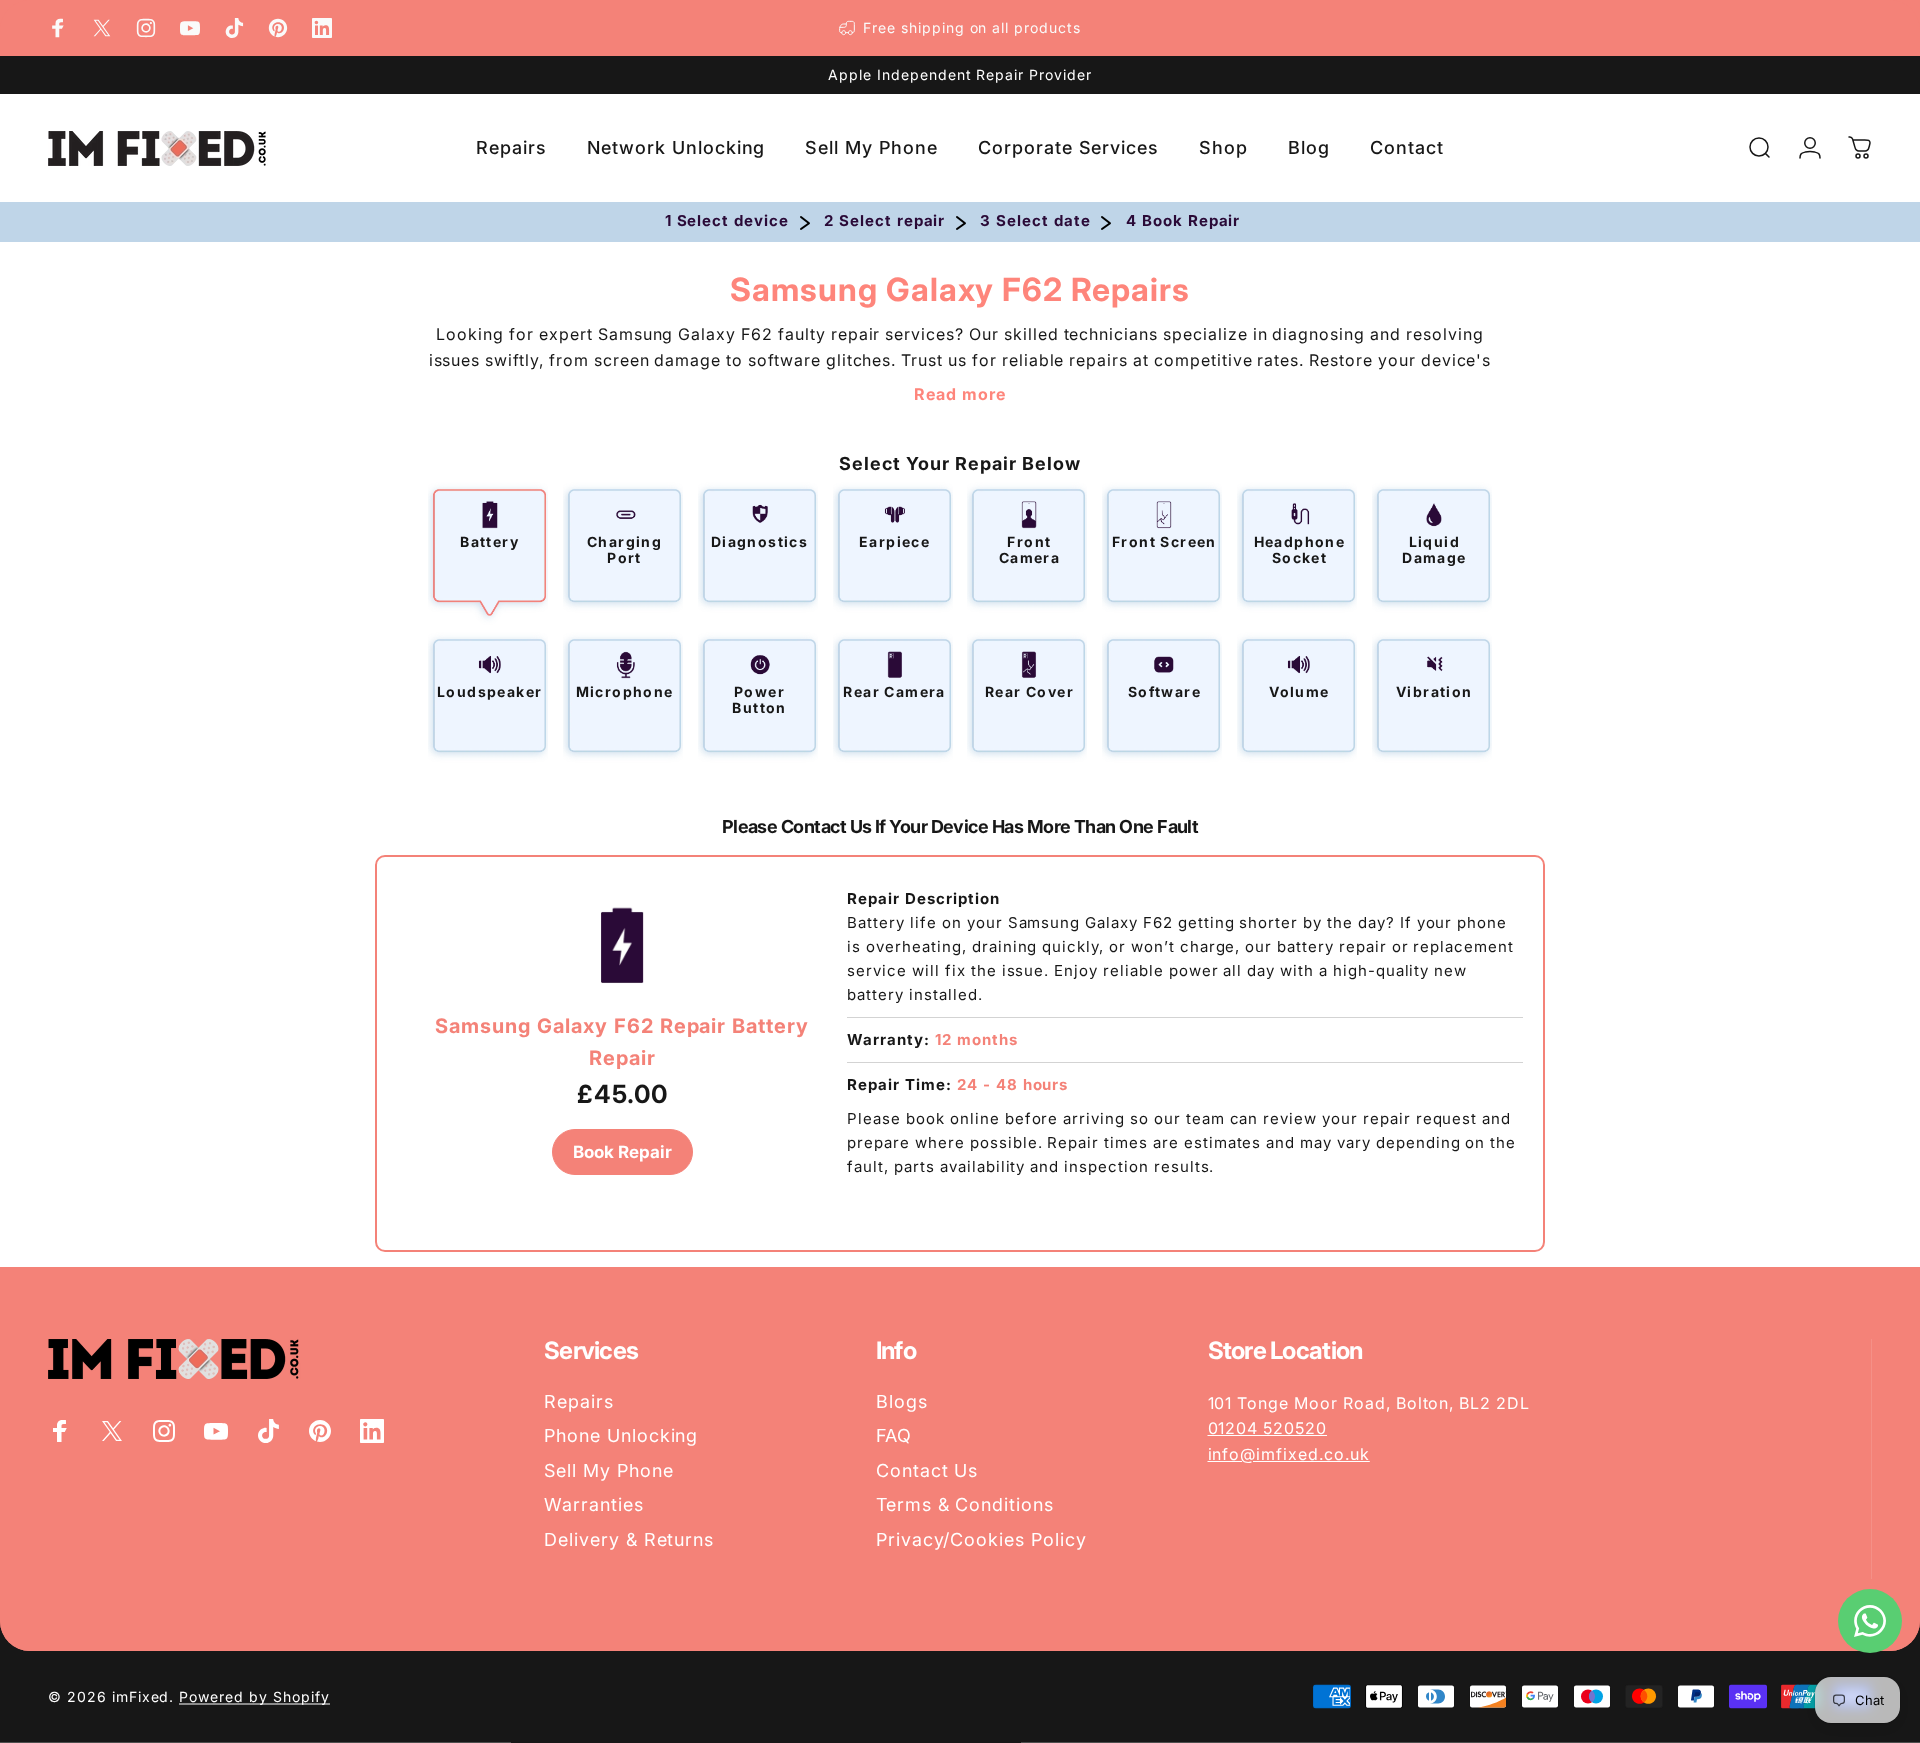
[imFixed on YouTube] (190, 28)
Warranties (594, 1504)
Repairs (579, 1401)
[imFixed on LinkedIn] (322, 28)
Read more (960, 394)
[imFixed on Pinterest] (278, 28)
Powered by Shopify (254, 1696)
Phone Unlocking (621, 1435)
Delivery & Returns (629, 1539)
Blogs (902, 1401)
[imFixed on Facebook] (58, 28)
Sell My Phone (608, 1470)
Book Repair (622, 1152)
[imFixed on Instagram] (146, 28)
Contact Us (927, 1470)
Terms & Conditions (965, 1504)
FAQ (894, 1435)
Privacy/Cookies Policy (981, 1539)
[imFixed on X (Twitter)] (102, 28)
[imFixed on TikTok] (234, 28)
